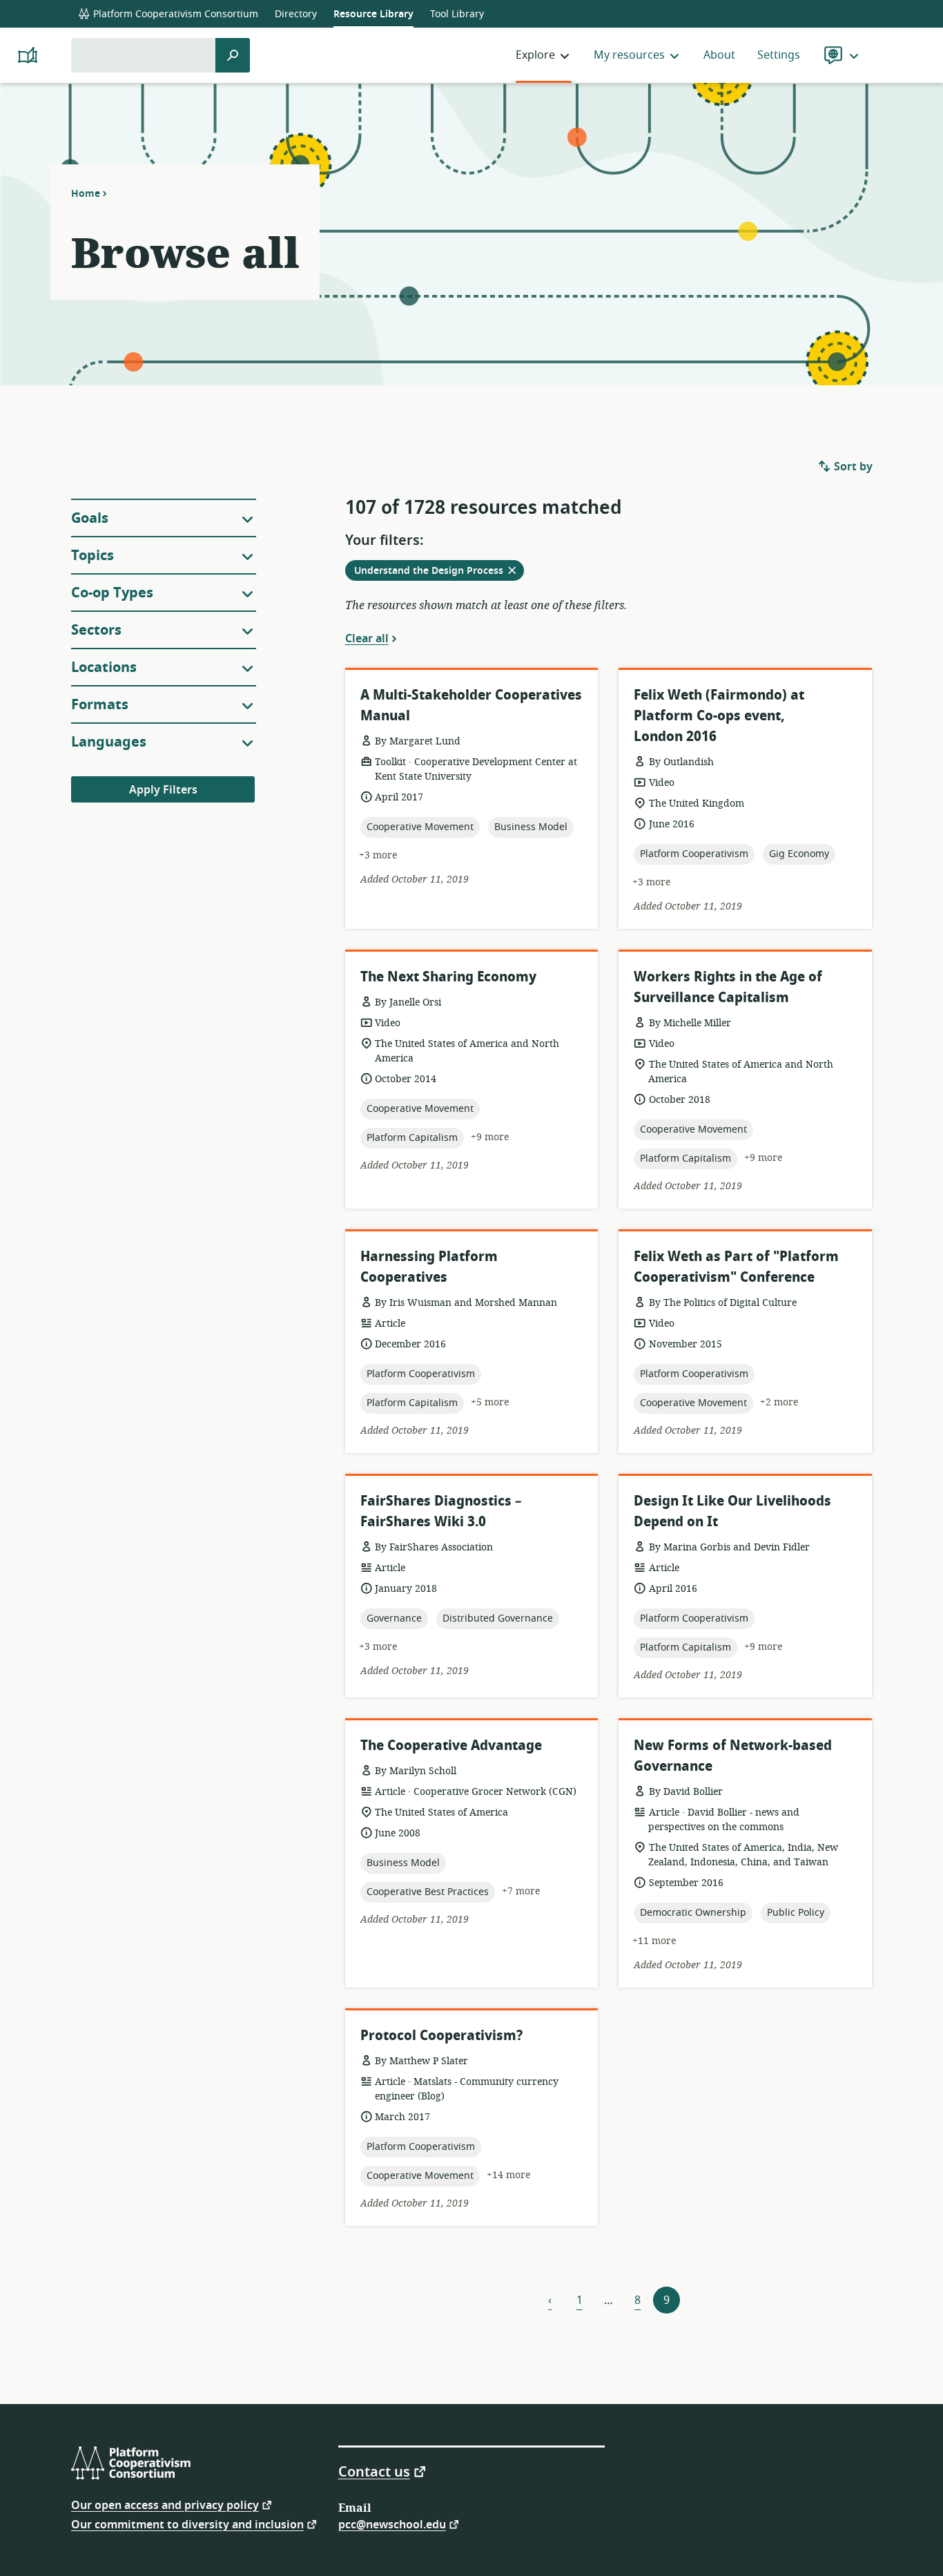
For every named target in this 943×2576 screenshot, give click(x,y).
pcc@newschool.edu (392, 2524)
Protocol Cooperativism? (441, 2036)
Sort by (852, 467)
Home (86, 193)
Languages (109, 742)
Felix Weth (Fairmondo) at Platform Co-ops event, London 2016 (719, 716)
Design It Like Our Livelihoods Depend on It (732, 1511)
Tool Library (457, 14)
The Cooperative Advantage (451, 1746)
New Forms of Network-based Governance (733, 1756)
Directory (296, 14)
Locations (104, 667)
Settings (779, 55)
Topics (93, 556)
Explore (535, 55)
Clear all (367, 638)
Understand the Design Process (439, 572)
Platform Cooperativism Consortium (174, 14)
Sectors (96, 630)
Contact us (374, 2471)
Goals (90, 518)
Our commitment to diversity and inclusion (187, 2524)
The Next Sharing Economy (448, 977)
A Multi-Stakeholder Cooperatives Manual (471, 705)
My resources (629, 55)
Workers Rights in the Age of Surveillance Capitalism (728, 987)
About (719, 55)
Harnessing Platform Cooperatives (429, 1267)
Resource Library (373, 14)
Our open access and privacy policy (165, 2505)
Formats (100, 705)
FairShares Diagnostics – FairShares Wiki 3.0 (441, 1511)
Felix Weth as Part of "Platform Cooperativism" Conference (736, 1267)
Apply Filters (163, 790)
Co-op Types (112, 593)
